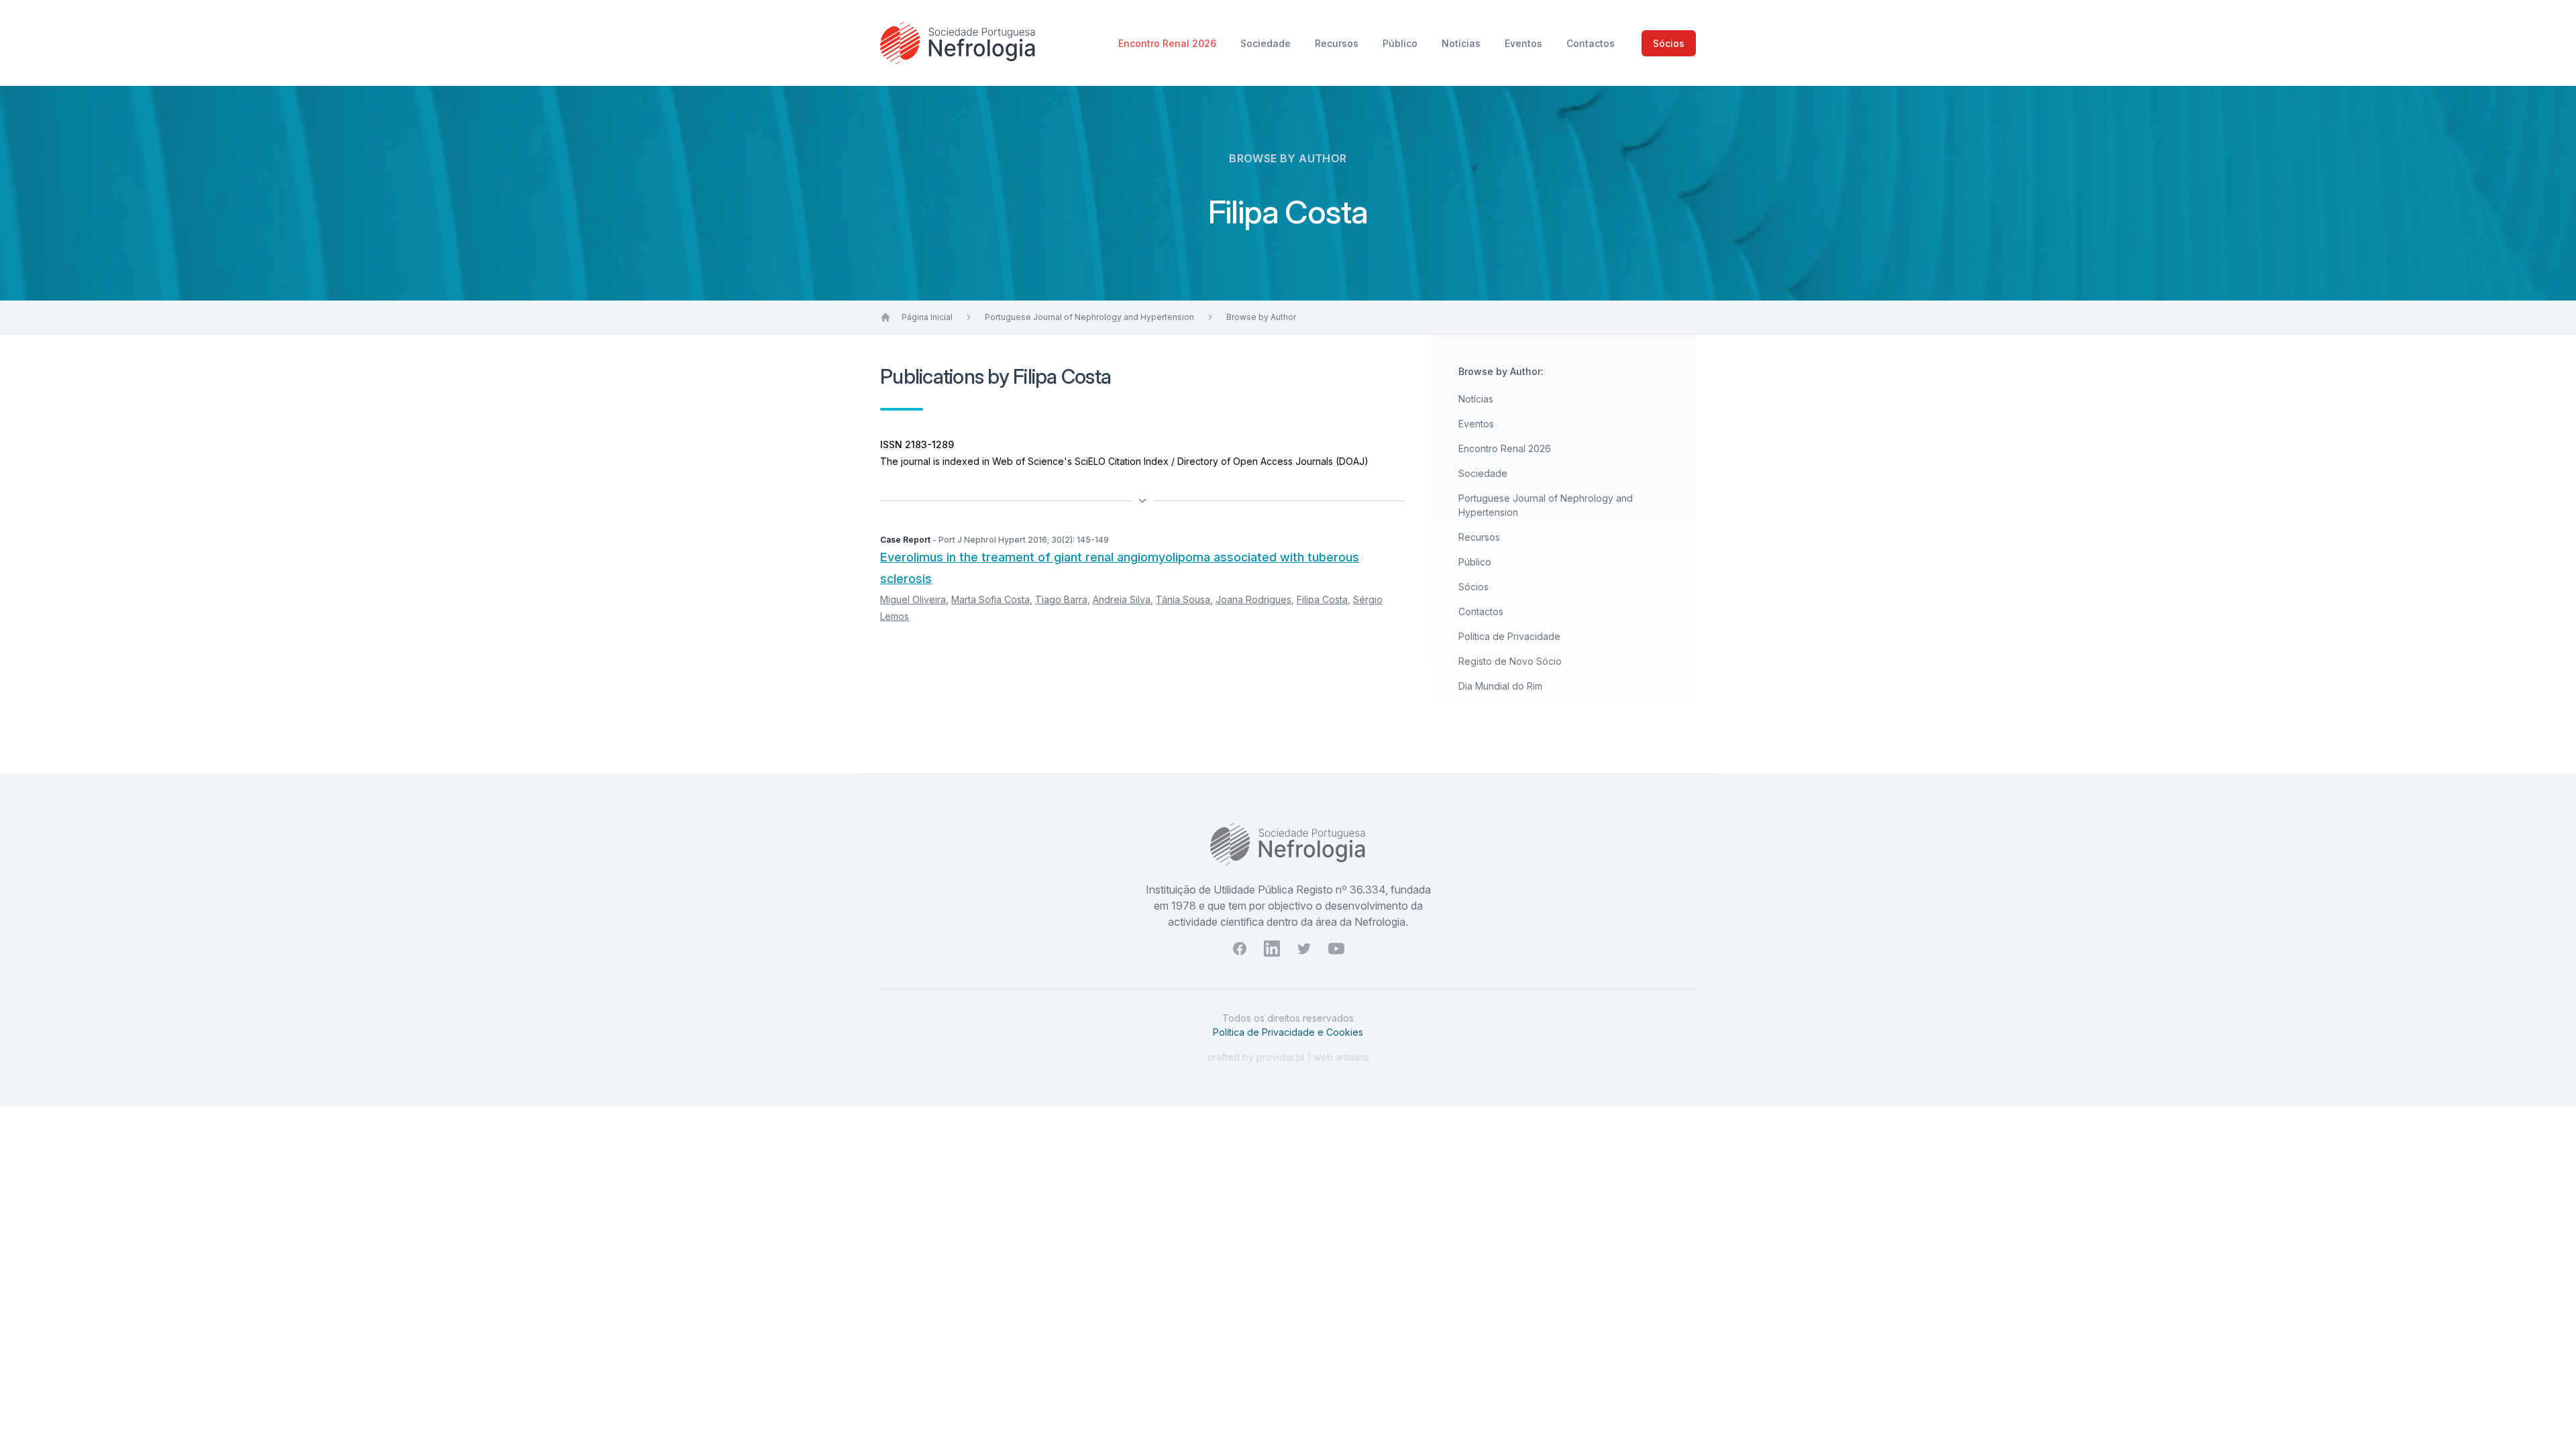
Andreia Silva (1122, 599)
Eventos (1525, 43)
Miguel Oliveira (913, 599)
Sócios (1669, 43)
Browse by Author (1261, 317)
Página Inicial (927, 317)
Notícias (1462, 43)
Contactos (1591, 43)
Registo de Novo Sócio (1510, 661)
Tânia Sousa (1183, 599)
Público (1401, 43)
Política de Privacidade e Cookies (1288, 1032)
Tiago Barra (1061, 599)
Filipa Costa (1322, 599)
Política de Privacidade (1509, 636)
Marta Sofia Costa (990, 599)
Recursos (1338, 43)
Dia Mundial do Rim (1500, 686)
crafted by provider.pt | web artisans (1288, 1057)
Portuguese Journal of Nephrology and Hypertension (1089, 317)
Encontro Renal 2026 (1169, 43)
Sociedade (1267, 43)
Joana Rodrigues (1253, 599)
